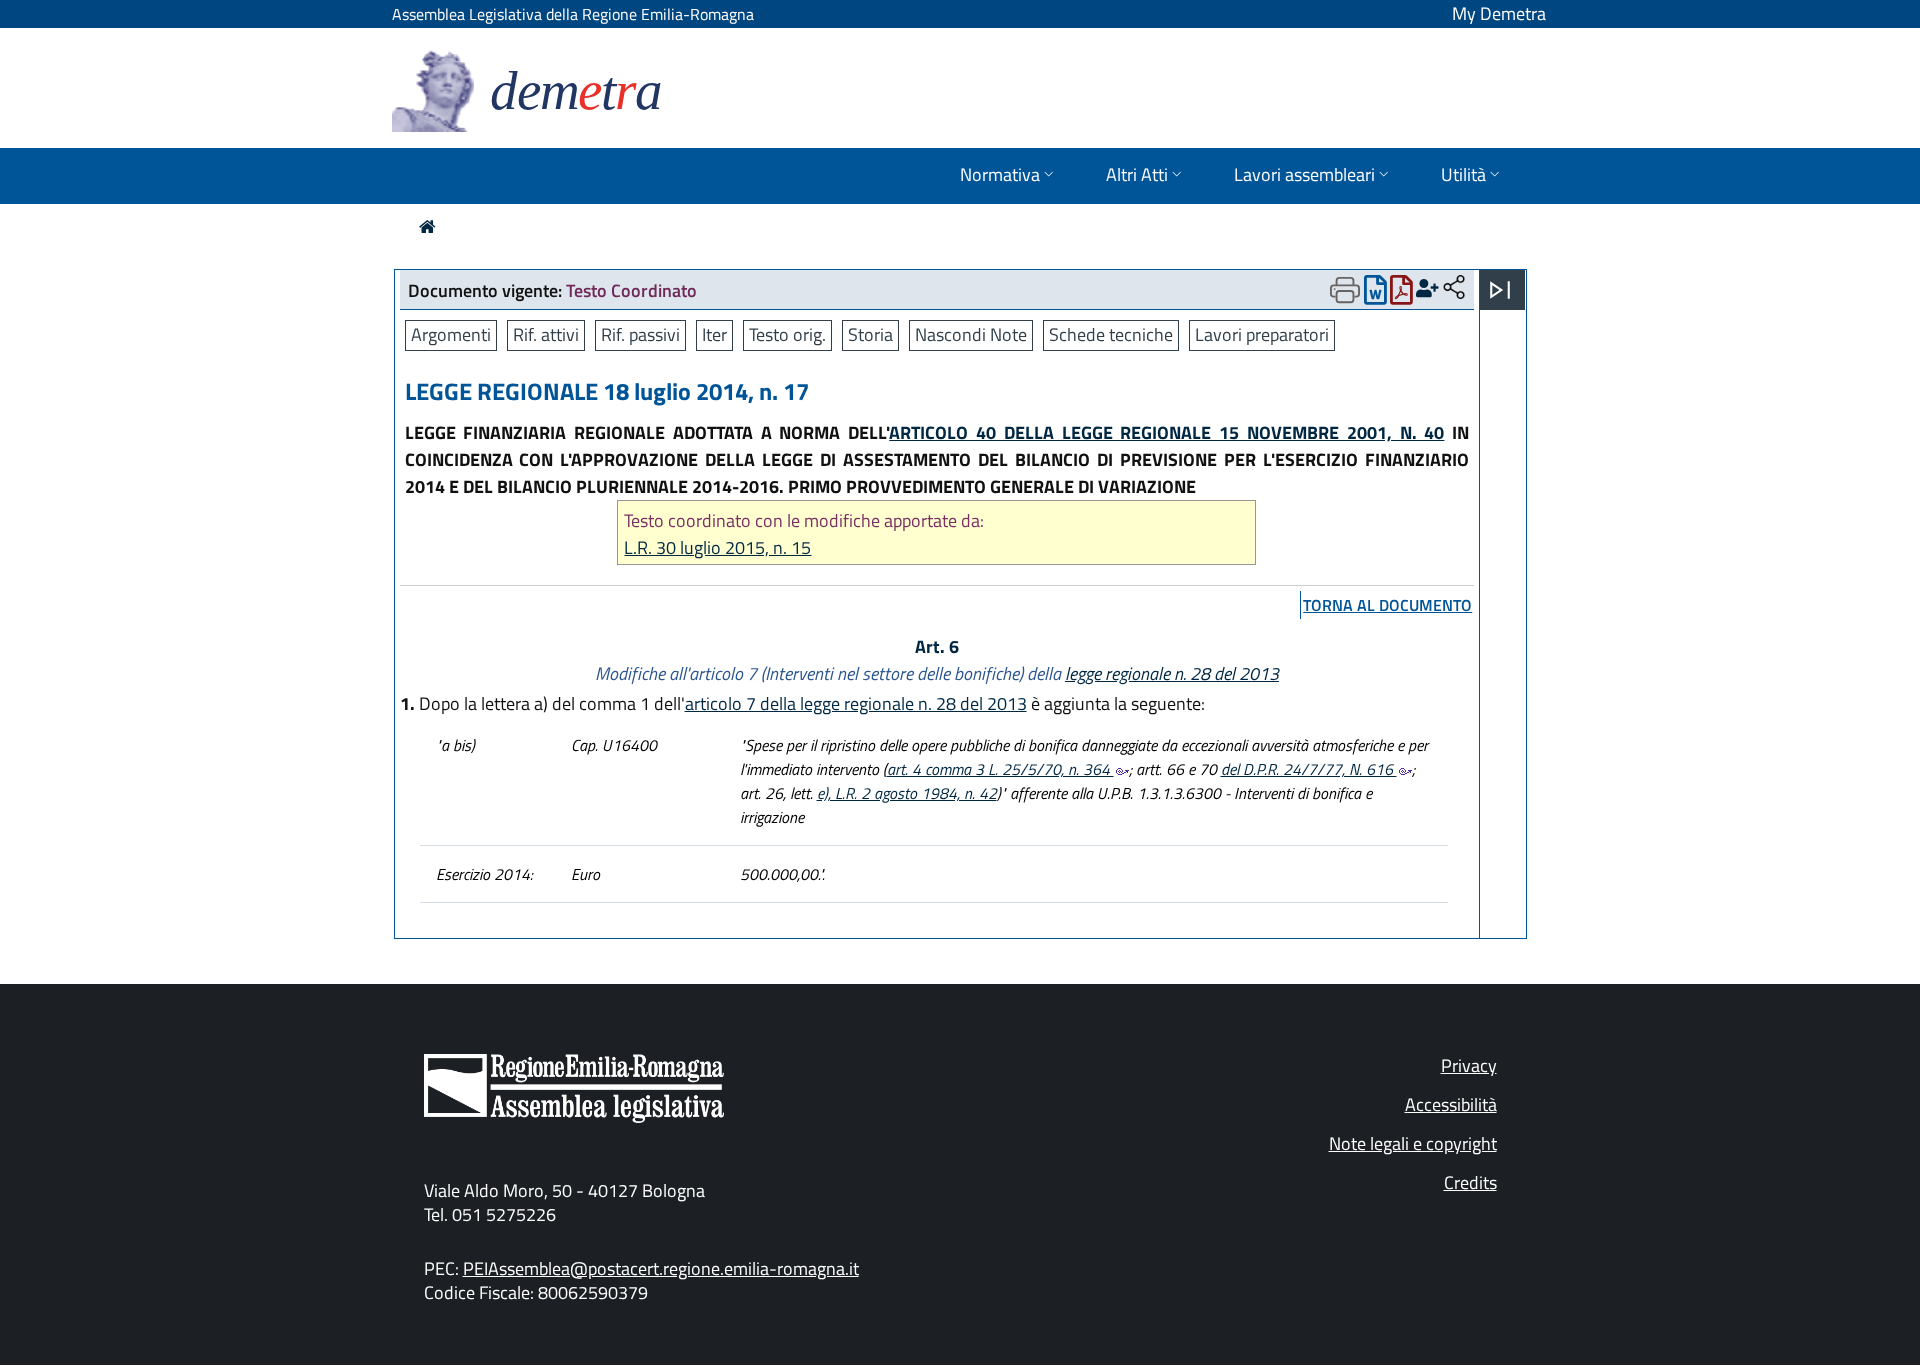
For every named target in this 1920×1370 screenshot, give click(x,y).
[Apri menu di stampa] (1345, 290)
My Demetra (1499, 13)
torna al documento (1387, 605)
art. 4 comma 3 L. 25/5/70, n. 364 (1000, 769)
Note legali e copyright (1413, 1143)
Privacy (1469, 1065)
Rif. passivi (640, 334)
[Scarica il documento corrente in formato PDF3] (1401, 294)
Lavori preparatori (1262, 334)
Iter (714, 334)
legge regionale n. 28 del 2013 (1172, 673)
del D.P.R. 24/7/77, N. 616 (1309, 769)
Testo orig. (787, 334)
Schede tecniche (1111, 334)
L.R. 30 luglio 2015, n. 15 (717, 547)
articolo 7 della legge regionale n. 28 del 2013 (856, 703)
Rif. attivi (546, 334)
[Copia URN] (1454, 288)
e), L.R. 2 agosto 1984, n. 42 (907, 793)
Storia (870, 334)
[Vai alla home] (427, 226)
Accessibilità (1451, 1104)
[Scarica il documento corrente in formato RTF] (1375, 294)
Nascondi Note (971, 334)
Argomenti (451, 334)
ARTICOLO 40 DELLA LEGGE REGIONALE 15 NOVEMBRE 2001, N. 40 (1166, 432)
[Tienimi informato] (1427, 288)
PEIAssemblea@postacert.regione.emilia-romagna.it (661, 1268)
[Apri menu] (1500, 290)
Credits (1470, 1182)
